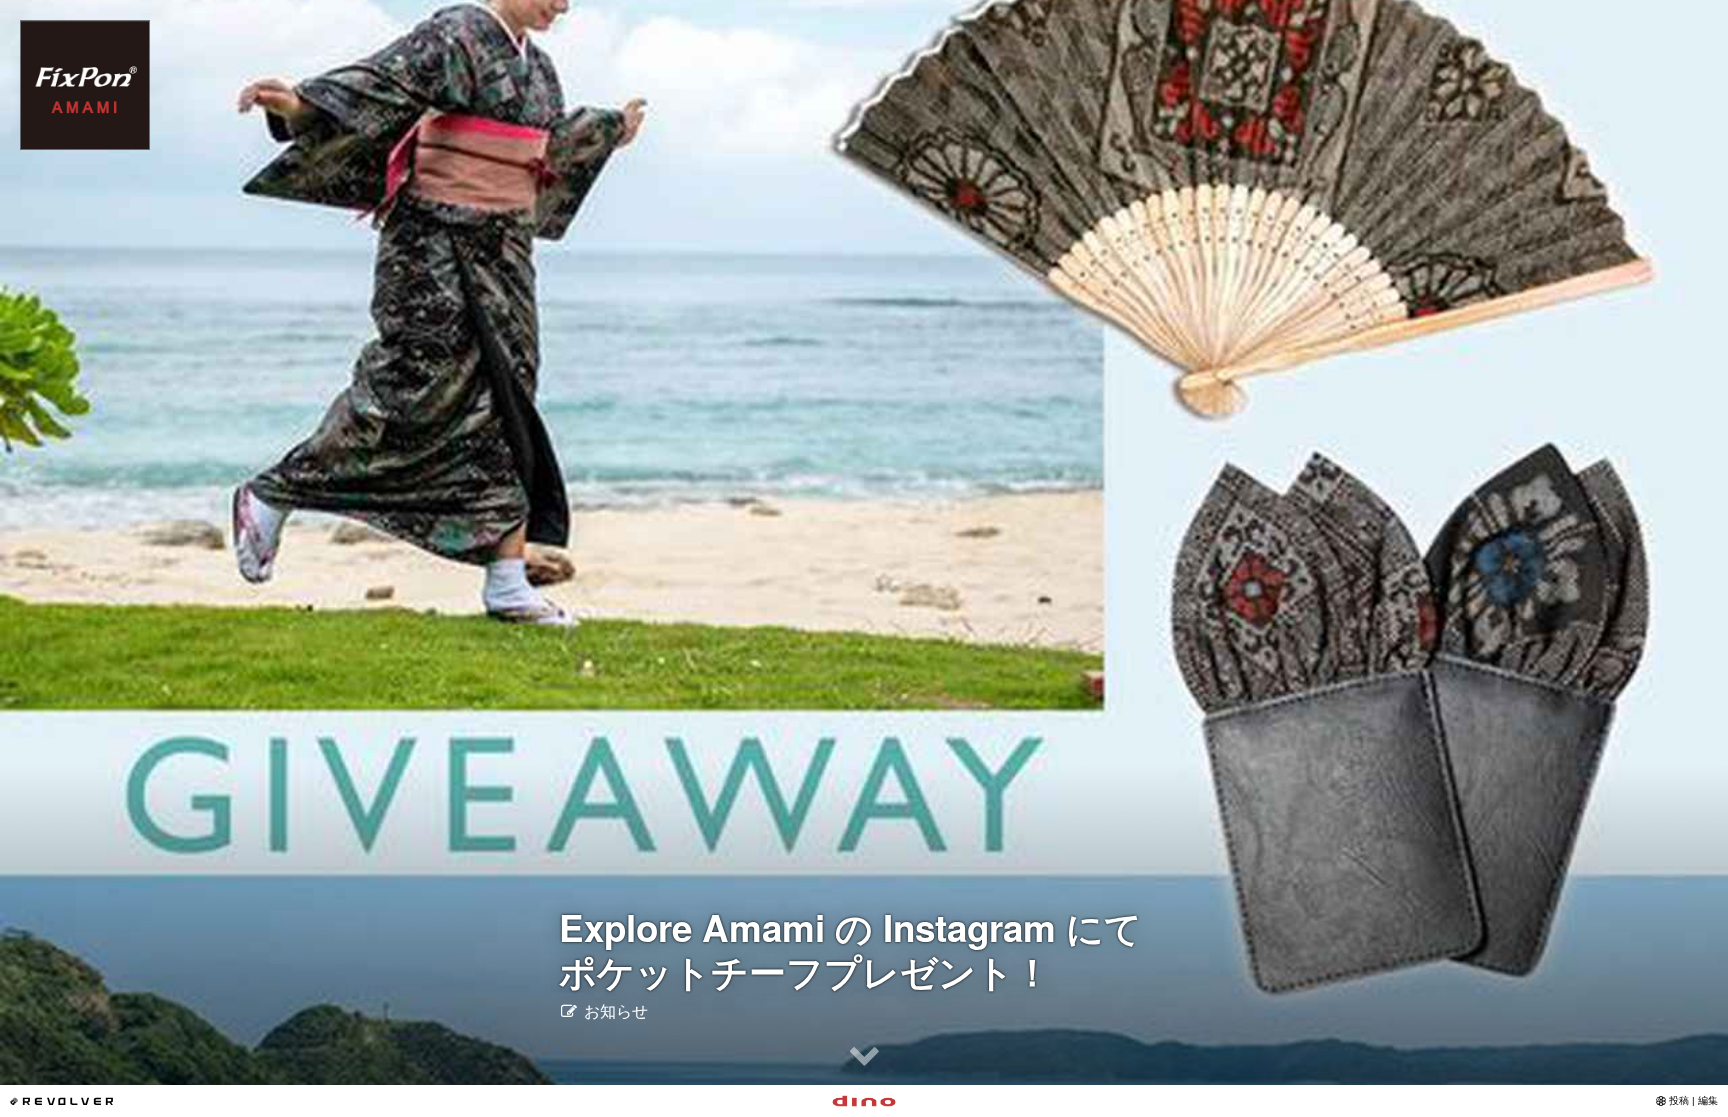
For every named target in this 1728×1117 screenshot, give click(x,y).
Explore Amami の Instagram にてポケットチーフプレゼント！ (850, 949)
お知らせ (614, 1010)
